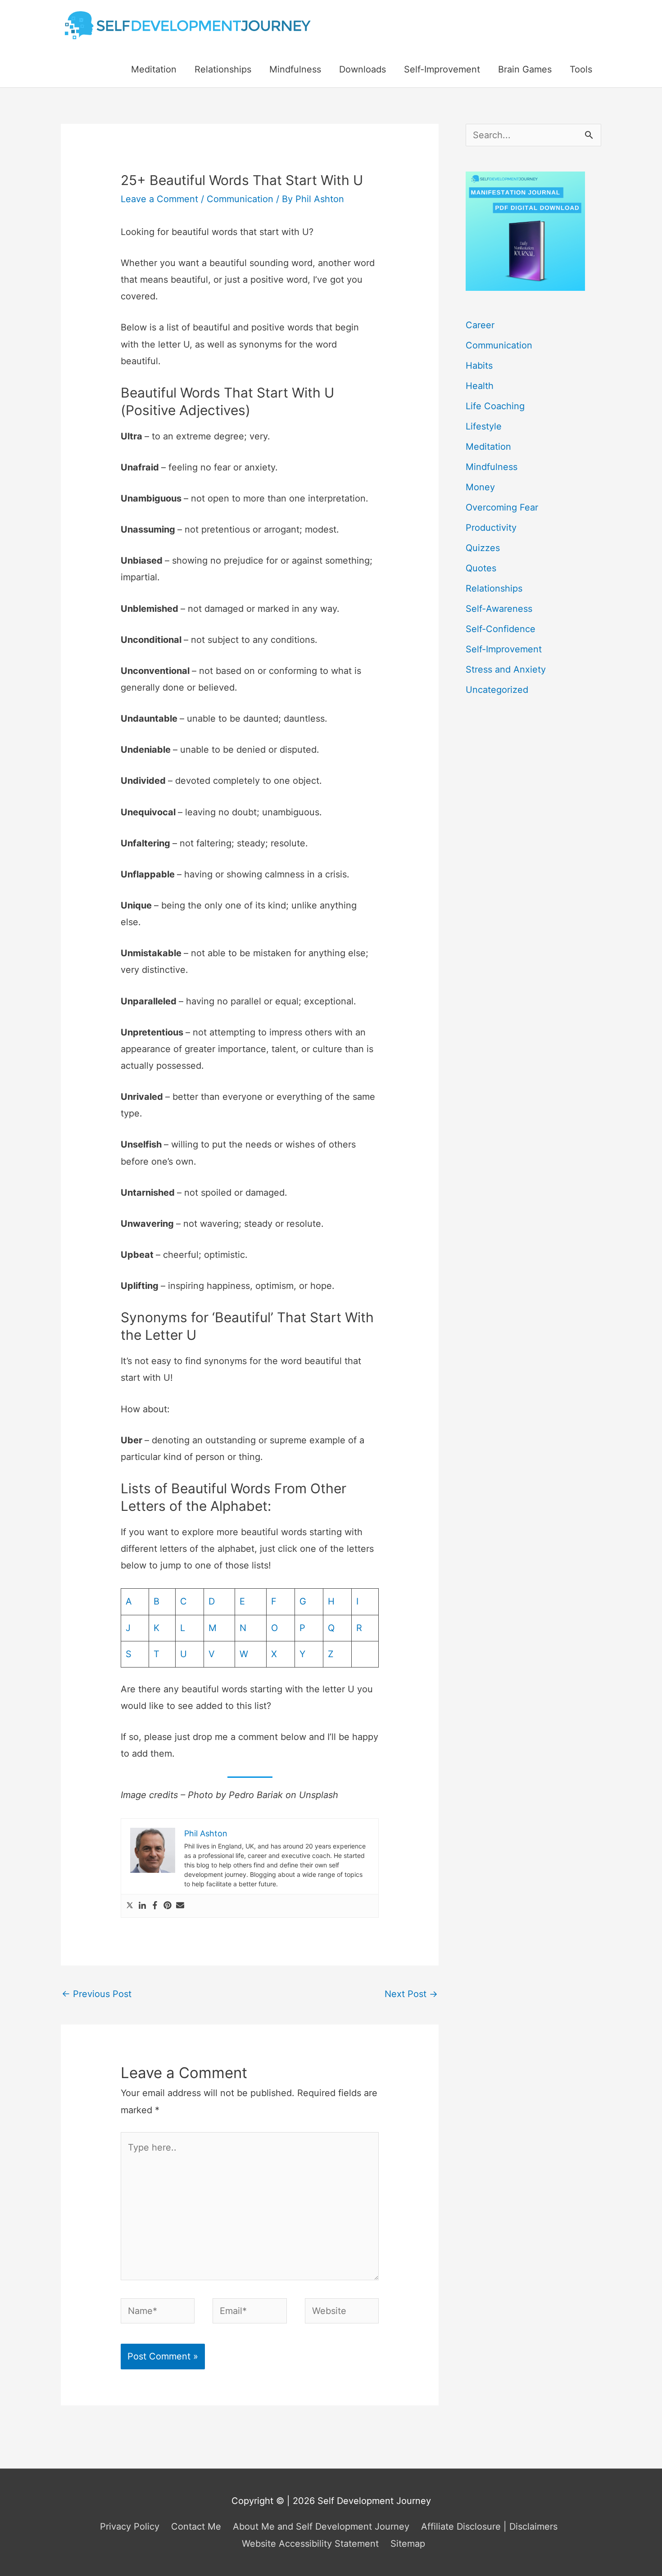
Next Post (411, 1994)
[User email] (180, 1906)
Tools (581, 69)
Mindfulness (295, 69)
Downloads (363, 69)
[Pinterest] (168, 1906)
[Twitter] (130, 1906)
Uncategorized (497, 690)
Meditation (154, 69)
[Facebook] (155, 1906)
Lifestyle (484, 426)
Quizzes (483, 548)
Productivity (491, 528)
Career (480, 325)
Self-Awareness (499, 609)
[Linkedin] (142, 1906)
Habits (479, 366)
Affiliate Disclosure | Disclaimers (489, 2526)
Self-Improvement (442, 69)
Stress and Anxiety (506, 669)
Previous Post (97, 1994)
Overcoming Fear (502, 507)
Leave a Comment (159, 199)
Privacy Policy (130, 2526)
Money (480, 487)
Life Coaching (495, 406)
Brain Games (525, 69)
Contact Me (196, 2526)
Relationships (223, 69)
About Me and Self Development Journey (321, 2526)
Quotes (481, 568)
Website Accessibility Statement (310, 2544)
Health (480, 386)
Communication (240, 199)
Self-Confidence (501, 629)
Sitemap (408, 2544)
